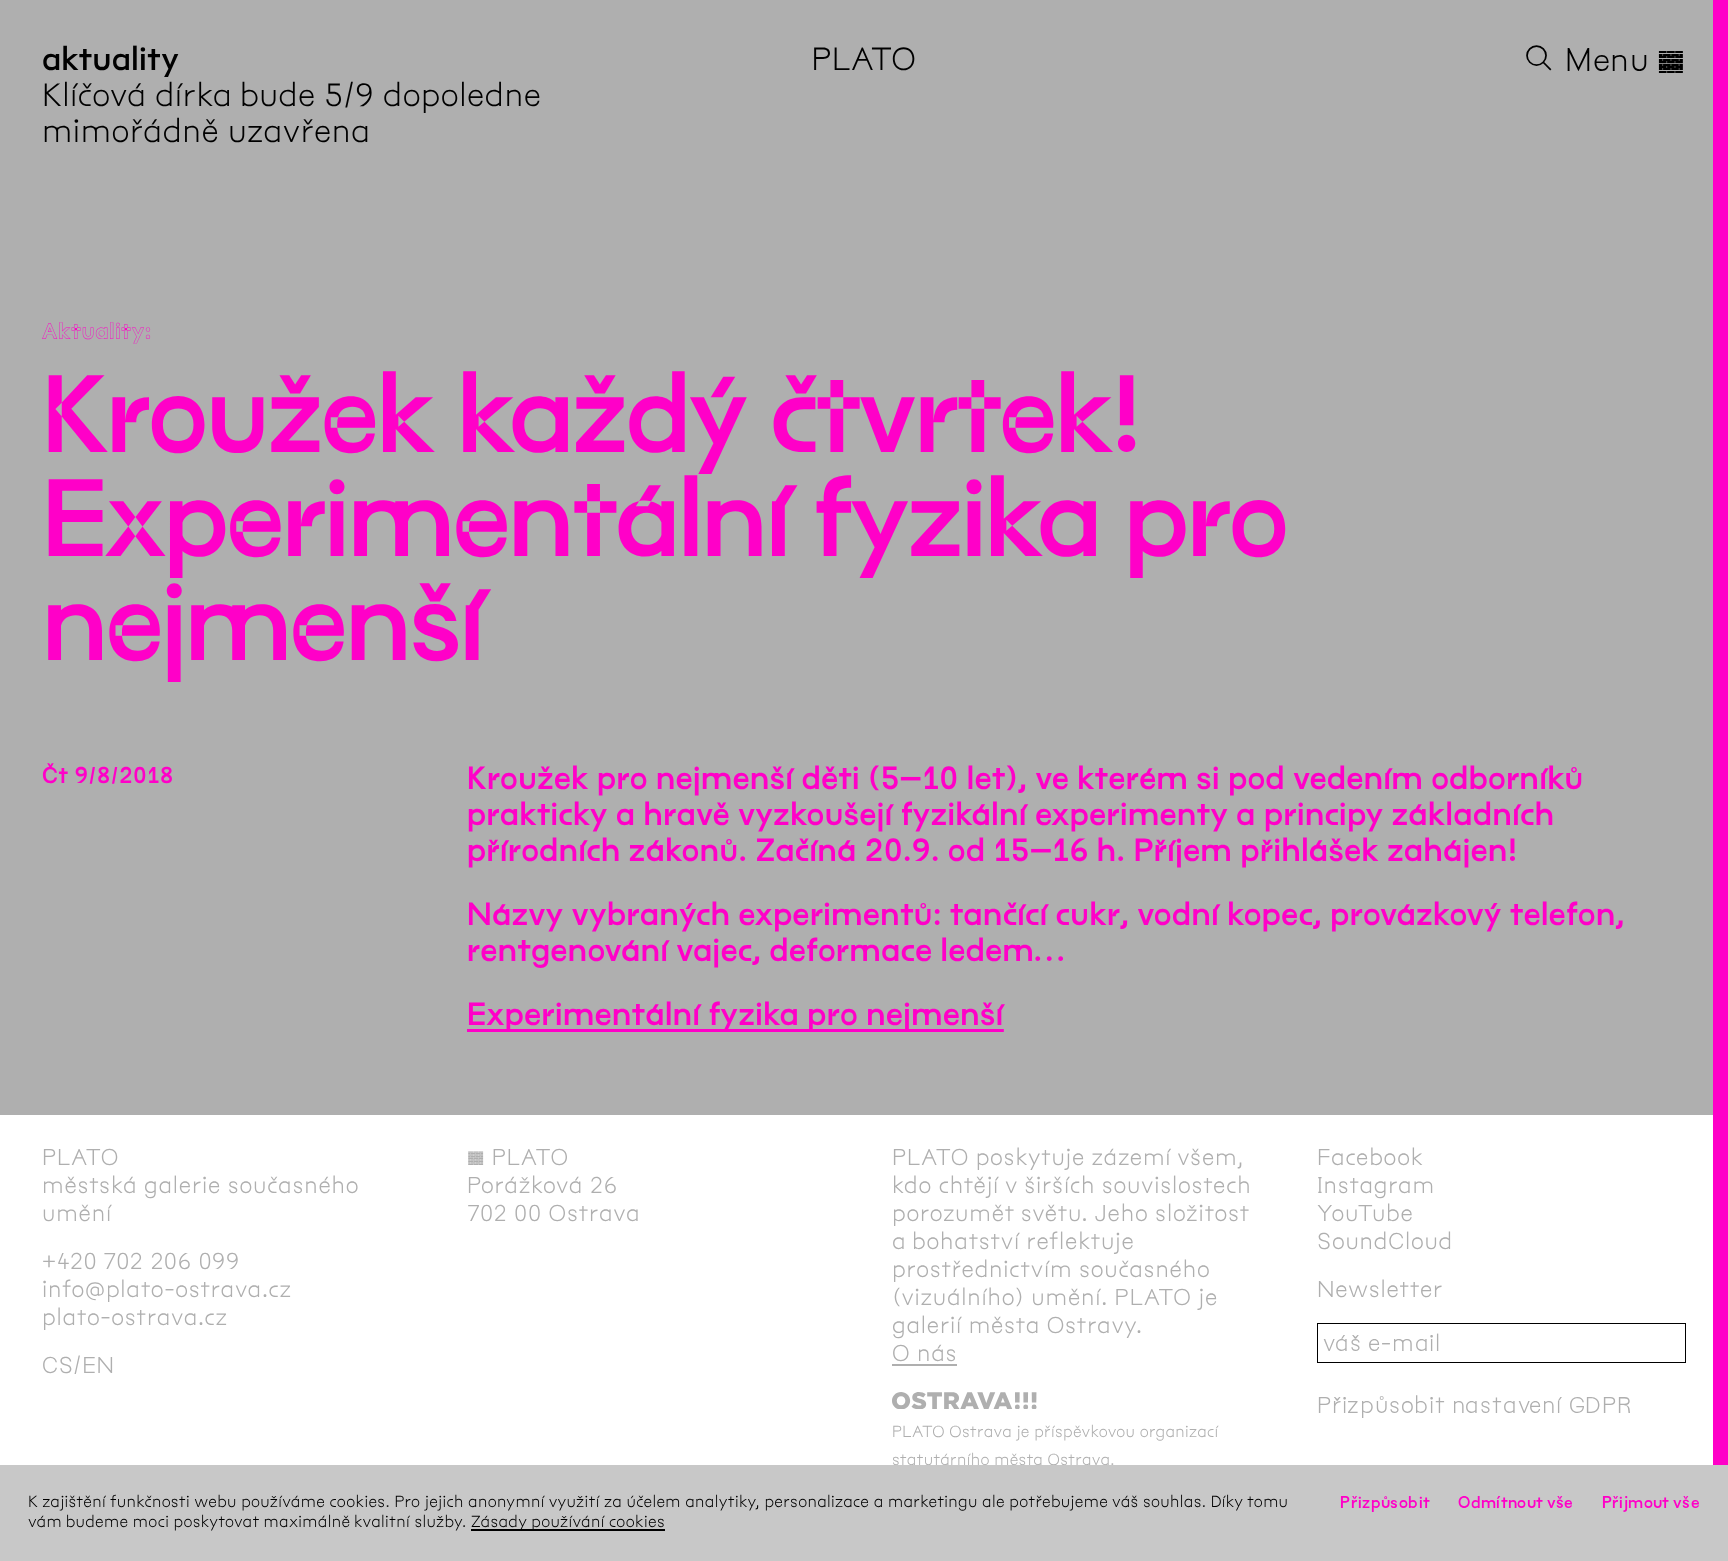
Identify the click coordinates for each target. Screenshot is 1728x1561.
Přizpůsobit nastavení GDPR (1475, 1405)
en (98, 1365)
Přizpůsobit (1385, 1502)
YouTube (1365, 1213)
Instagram (1376, 1185)
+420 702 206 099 (141, 1261)
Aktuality (93, 332)
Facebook (1370, 1157)
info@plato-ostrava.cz (167, 1289)
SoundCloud (1385, 1241)
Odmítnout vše (1516, 1502)
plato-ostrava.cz (135, 1317)
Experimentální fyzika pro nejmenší (735, 1015)
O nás (924, 1353)
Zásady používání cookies (568, 1522)
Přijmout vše (1651, 1502)
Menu (1625, 60)
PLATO (863, 59)
